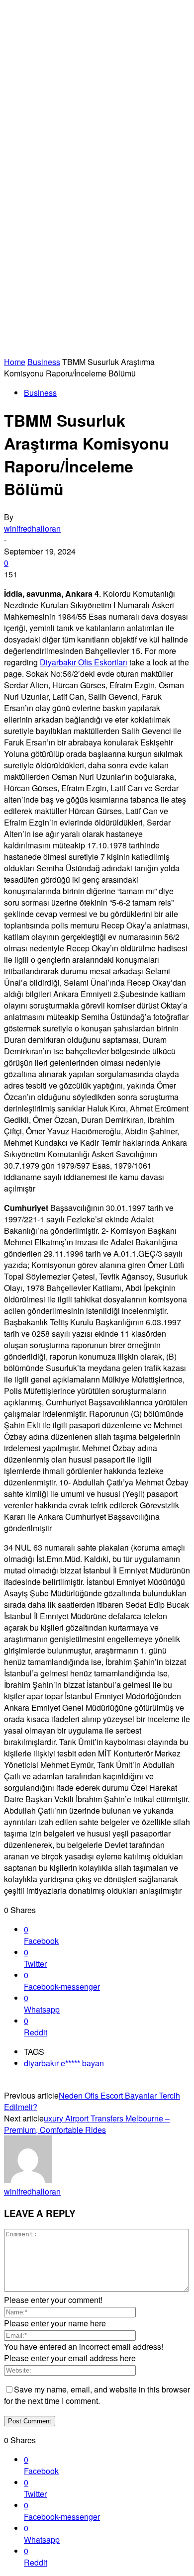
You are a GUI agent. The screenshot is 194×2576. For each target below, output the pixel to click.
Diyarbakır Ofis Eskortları (84, 662)
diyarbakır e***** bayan (64, 2063)
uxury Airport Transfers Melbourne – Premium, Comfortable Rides (87, 2124)
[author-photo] (28, 2180)
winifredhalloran (32, 528)
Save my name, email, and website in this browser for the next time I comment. (97, 2395)
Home (15, 362)
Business (44, 362)
